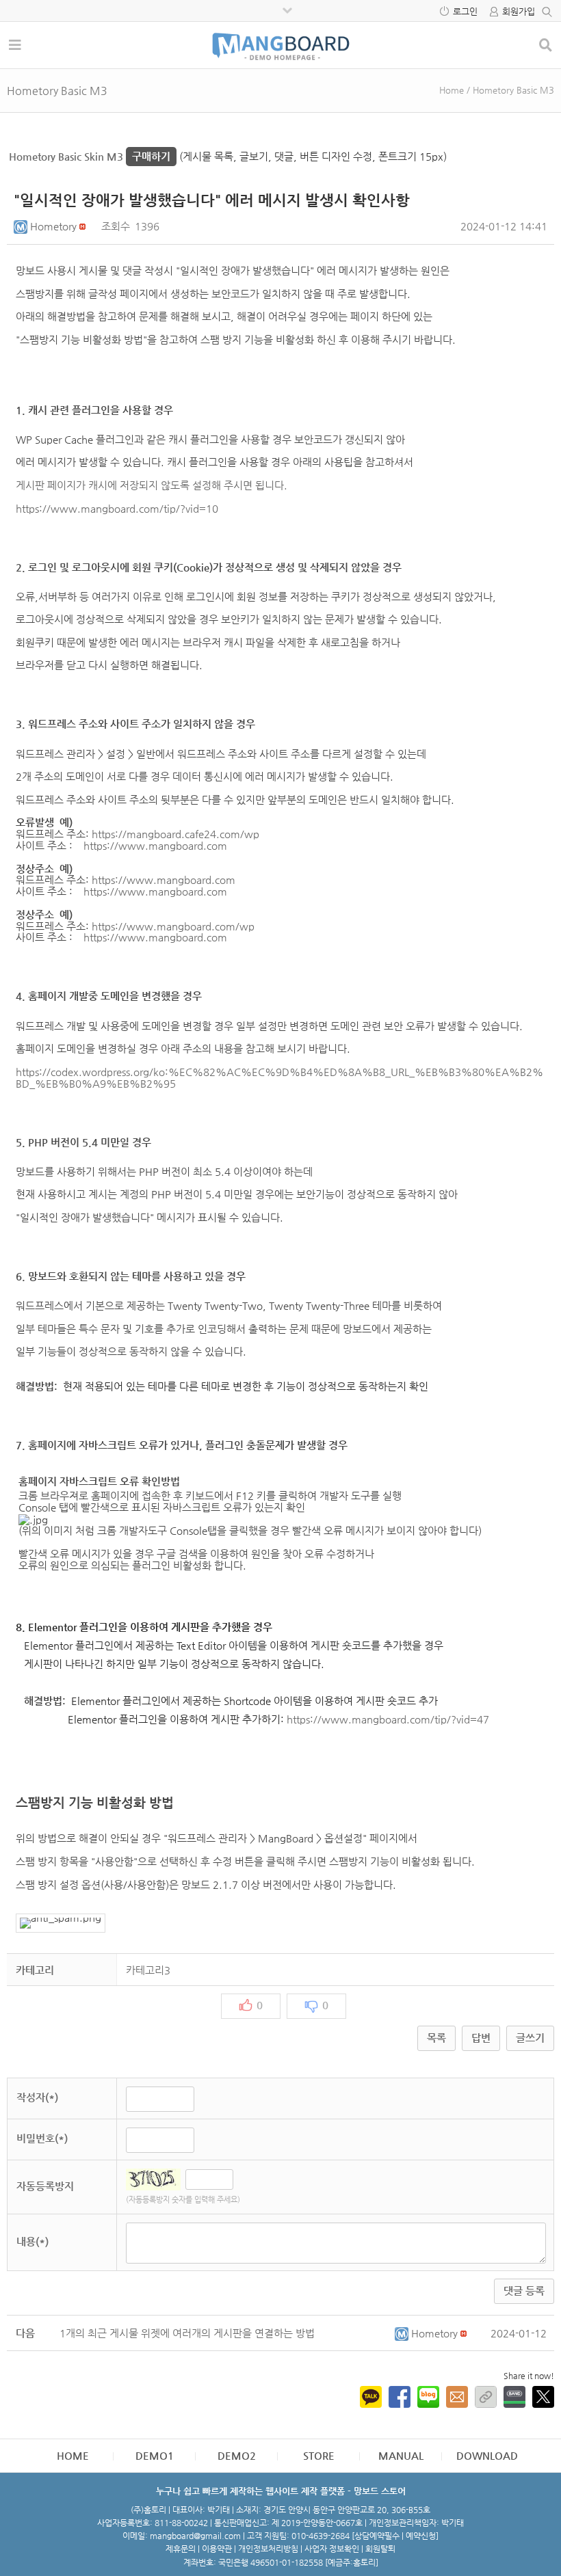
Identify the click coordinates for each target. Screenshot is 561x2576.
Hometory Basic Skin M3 (90, 156)
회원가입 (519, 11)
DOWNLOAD (487, 2455)
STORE (319, 2455)
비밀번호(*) (42, 2138)
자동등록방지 (45, 2186)
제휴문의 (181, 2549)
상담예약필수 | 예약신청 (395, 2536)
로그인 (465, 11)
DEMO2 (237, 2455)
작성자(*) (37, 2097)
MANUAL (401, 2455)
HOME (73, 2455)
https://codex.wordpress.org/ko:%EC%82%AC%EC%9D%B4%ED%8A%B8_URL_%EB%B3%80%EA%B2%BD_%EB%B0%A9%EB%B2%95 (279, 1077)
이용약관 (217, 2549)
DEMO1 (155, 2455)
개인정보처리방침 (268, 2549)
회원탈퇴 (380, 2549)
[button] (22, 226)
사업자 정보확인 (332, 2549)
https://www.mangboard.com (155, 845)
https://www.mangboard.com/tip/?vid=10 (117, 508)
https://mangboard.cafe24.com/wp (175, 834)
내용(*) (32, 2241)
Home (452, 90)
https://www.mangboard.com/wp (173, 926)
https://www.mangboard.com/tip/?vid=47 (388, 1719)
